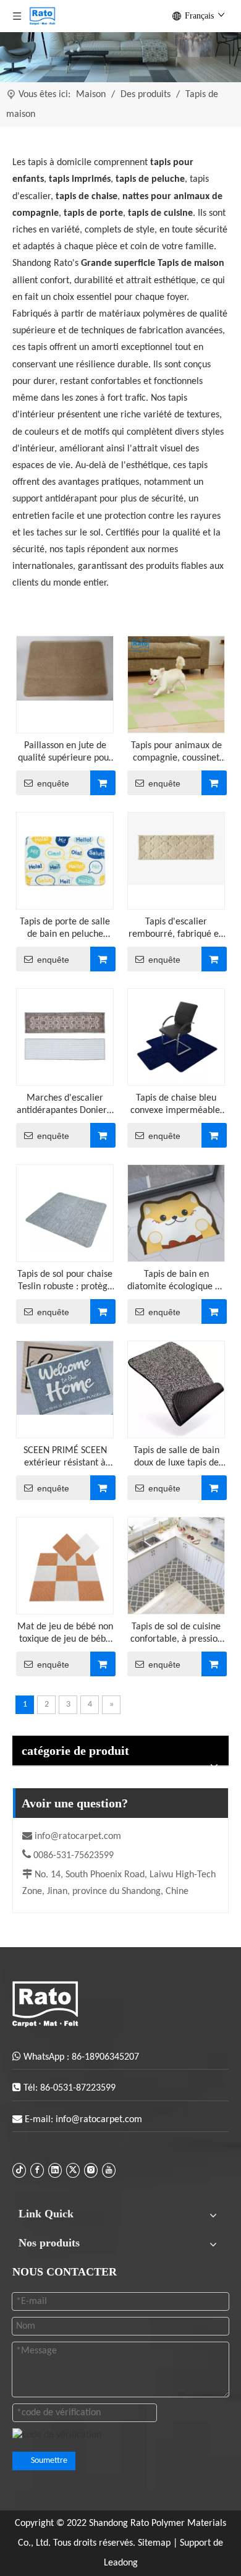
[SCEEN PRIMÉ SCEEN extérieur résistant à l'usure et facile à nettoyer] (65, 1378)
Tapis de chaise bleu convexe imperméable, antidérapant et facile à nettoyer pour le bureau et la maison (176, 1105)
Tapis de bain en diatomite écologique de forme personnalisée (176, 1281)
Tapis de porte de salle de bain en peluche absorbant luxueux (65, 929)
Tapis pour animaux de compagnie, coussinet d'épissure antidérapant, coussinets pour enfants (176, 753)
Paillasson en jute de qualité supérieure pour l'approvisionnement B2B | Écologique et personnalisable (65, 753)
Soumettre (49, 2461)
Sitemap (155, 2543)
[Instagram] (91, 2170)
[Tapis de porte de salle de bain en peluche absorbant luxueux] (65, 861)
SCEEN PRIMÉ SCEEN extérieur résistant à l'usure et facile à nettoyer (65, 1457)
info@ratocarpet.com (78, 1836)
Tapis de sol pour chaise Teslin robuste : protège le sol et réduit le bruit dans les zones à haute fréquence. (65, 1281)
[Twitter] (73, 2170)
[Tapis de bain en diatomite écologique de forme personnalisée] (176, 1213)
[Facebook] (37, 2170)
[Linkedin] (55, 2170)
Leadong (121, 2563)
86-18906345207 (105, 2057)
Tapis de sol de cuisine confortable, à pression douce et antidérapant (176, 1634)
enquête (53, 783)
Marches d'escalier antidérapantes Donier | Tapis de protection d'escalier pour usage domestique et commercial (65, 1105)
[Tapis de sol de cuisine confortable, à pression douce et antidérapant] (176, 1566)
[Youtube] (109, 2170)
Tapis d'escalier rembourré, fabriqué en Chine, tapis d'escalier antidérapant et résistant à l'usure (176, 929)
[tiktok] (19, 2170)
